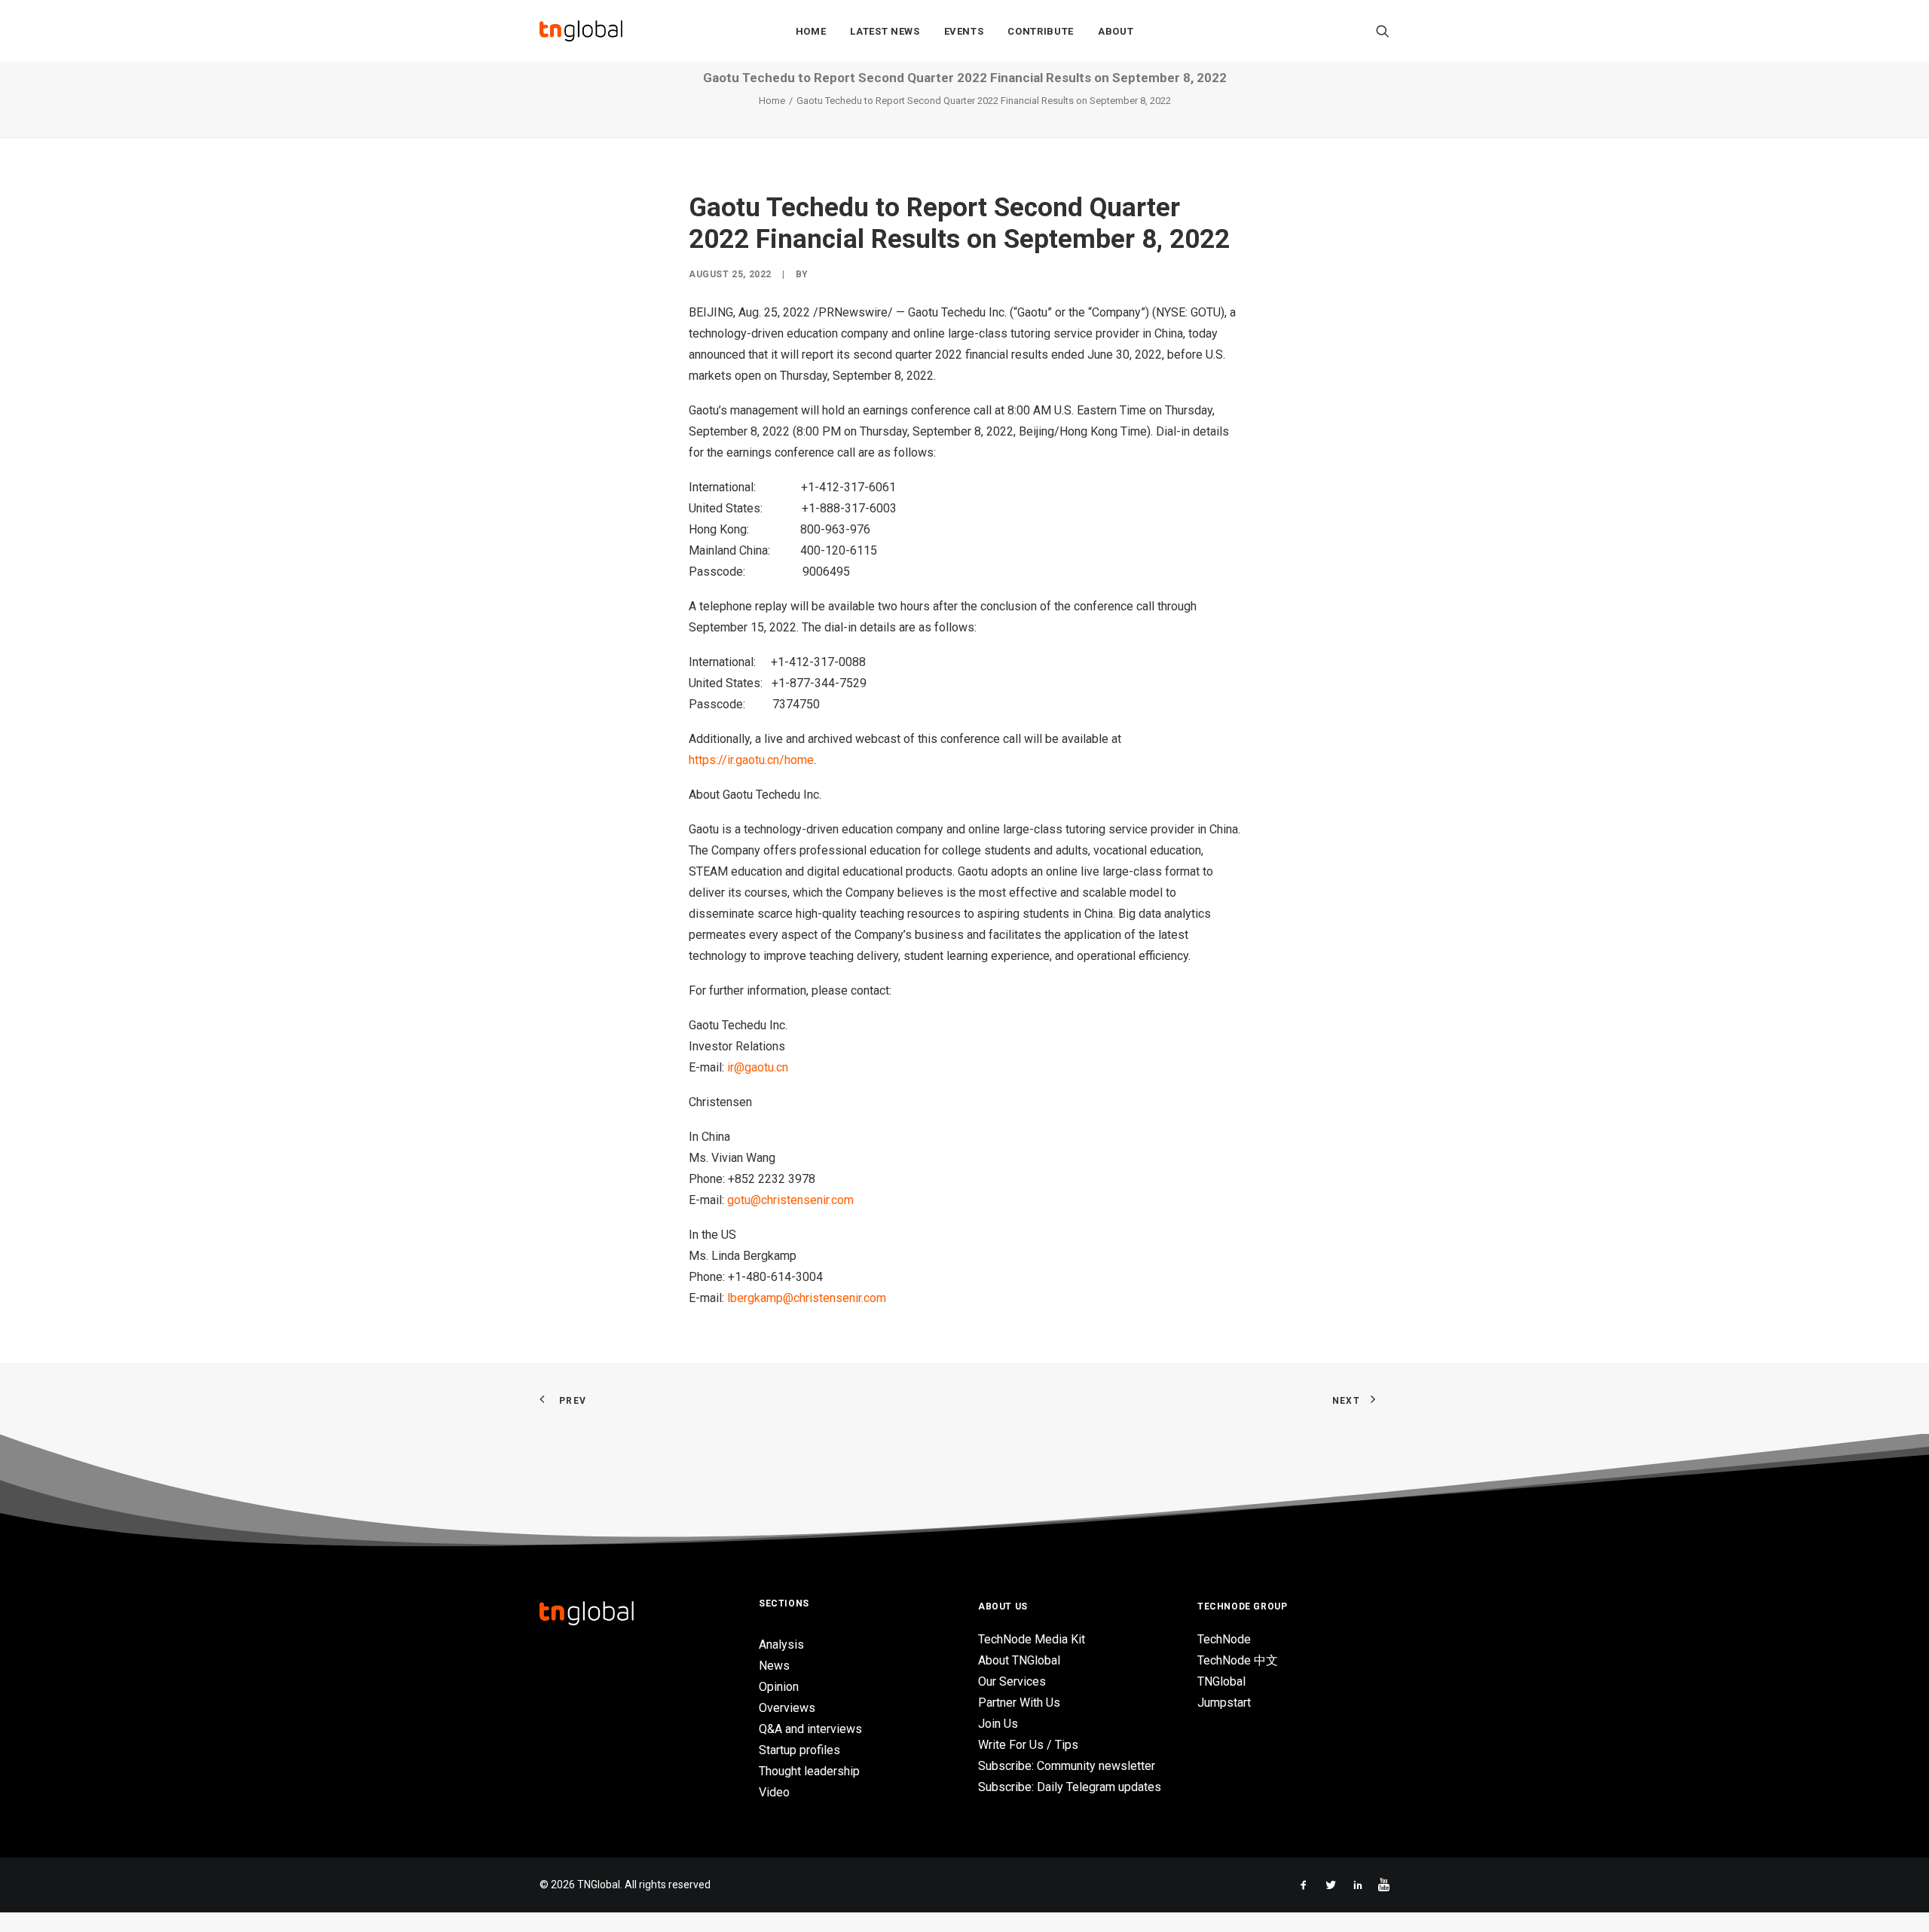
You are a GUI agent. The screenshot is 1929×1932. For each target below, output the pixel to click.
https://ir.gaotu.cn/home (751, 760)
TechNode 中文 (1238, 1660)
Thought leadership (809, 1771)
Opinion (779, 1687)
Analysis (781, 1645)
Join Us (998, 1724)
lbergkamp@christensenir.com (807, 1298)
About (1116, 31)
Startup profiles (799, 1750)
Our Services (1012, 1681)
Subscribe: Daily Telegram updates (1070, 1787)
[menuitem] (811, 31)
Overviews (787, 1708)
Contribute (1041, 31)
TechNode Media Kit (1032, 1639)
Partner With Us (1019, 1703)
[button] (1383, 31)
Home (811, 31)
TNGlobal (1221, 1681)
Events (964, 31)
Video (774, 1792)
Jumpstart (1224, 1703)
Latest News (885, 31)
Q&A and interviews (810, 1729)
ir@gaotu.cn (758, 1067)
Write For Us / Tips (1028, 1745)
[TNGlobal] (581, 31)
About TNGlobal (1019, 1660)
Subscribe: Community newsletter (1067, 1766)
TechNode (1224, 1639)
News (774, 1666)
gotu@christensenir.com (790, 1200)
